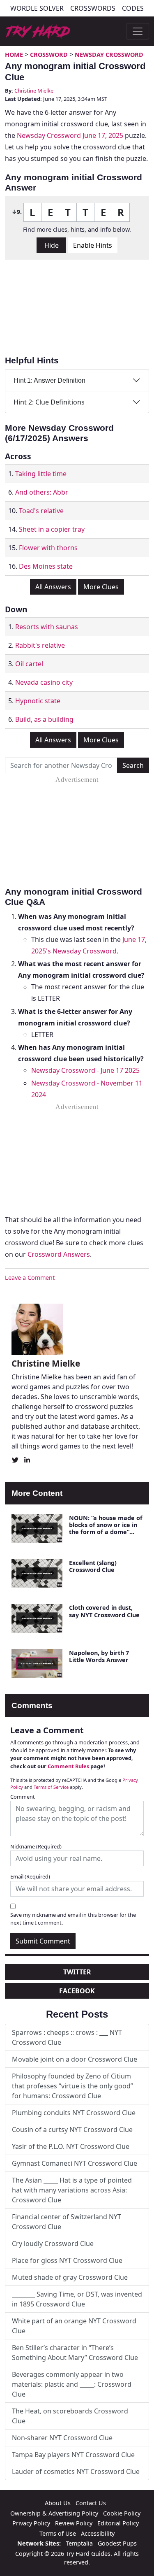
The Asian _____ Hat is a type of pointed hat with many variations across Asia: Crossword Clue (72, 2190)
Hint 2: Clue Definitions (49, 402)
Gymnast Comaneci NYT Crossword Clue (75, 2163)
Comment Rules (68, 1766)
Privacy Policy (31, 2523)
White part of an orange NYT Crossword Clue (74, 2326)
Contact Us (91, 2503)
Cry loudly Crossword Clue (53, 2244)
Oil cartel (29, 664)
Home (14, 55)
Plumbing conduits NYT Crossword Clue (74, 2113)
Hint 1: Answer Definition (49, 380)
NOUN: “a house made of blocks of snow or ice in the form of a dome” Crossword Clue (106, 1529)
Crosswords (93, 8)
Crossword (49, 55)
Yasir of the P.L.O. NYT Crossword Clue (71, 2146)
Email (30, 1876)
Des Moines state (46, 566)
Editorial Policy (118, 2523)
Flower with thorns (48, 548)
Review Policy (74, 2523)
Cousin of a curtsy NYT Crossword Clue (72, 2130)
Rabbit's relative (40, 645)
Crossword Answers (59, 1254)
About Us (58, 2503)
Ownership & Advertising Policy (54, 2513)
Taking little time (41, 474)
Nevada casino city (44, 682)
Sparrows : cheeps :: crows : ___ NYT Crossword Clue (67, 2037)
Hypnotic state (38, 701)
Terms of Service (51, 1787)
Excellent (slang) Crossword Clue (93, 1566)
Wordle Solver (37, 8)
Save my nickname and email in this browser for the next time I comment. (73, 1919)
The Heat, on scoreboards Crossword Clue (70, 2416)
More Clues (101, 587)
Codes (133, 8)
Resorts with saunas (47, 627)
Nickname (36, 1846)
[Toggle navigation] (138, 31)
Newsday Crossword (109, 55)
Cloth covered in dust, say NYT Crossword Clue (104, 1611)
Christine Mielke (34, 91)
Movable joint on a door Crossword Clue (75, 2059)
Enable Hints (93, 245)
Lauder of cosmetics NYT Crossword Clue (76, 2471)
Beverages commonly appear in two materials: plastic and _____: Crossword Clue (72, 2384)
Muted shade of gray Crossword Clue (70, 2277)
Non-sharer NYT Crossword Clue (62, 2438)
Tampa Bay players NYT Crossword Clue (73, 2455)
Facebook (77, 1991)
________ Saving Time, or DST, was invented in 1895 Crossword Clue (77, 2299)
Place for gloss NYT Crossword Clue (67, 2260)
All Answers (53, 587)
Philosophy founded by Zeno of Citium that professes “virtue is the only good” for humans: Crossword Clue (72, 2086)
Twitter (77, 1972)
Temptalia (79, 2543)
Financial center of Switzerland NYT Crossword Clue (67, 2222)
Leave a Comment (30, 1278)
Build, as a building (44, 719)
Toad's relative (41, 511)
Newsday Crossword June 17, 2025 (70, 135)
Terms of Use (58, 2533)
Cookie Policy (122, 2513)
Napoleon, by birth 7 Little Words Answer (99, 1656)
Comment (23, 1797)
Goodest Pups (117, 2543)
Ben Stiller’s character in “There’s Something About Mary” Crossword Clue (75, 2353)
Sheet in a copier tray (52, 529)
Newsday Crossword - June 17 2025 (85, 1070)
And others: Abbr (42, 492)
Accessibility (98, 2533)
